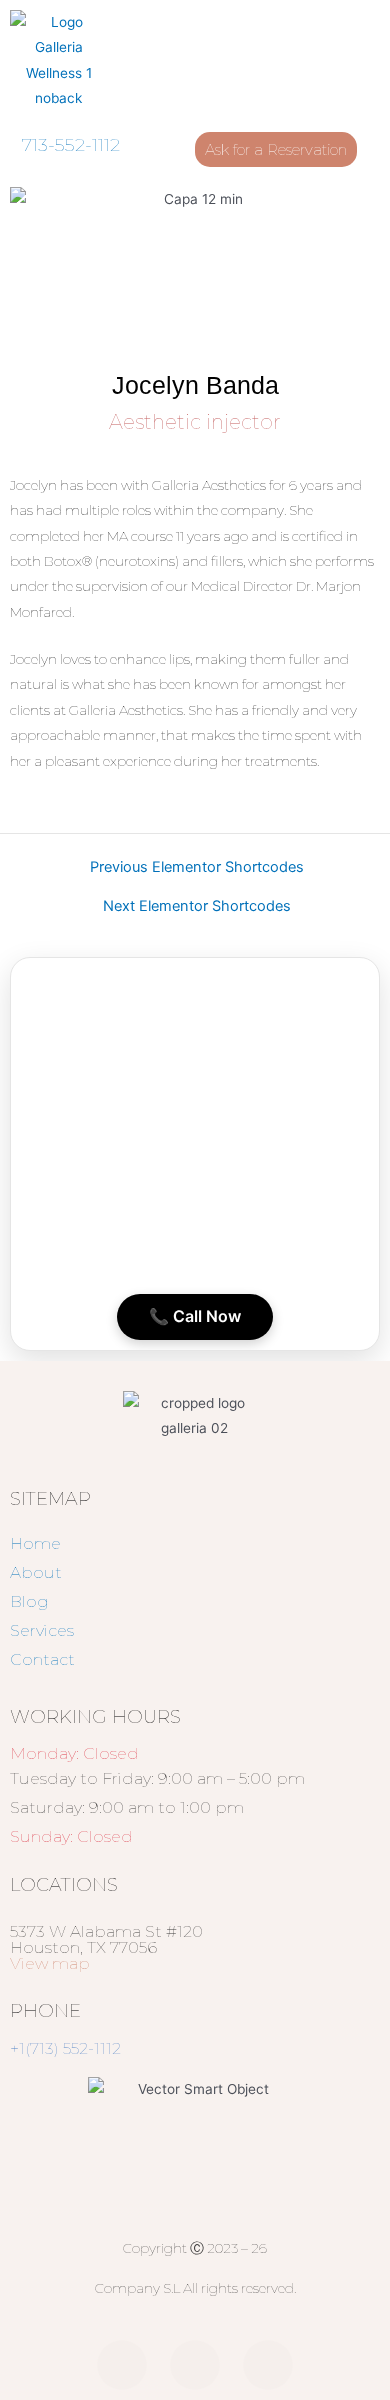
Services (42, 1630)
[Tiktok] (268, 2365)
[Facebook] (122, 2365)
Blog (29, 1601)
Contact (42, 1659)
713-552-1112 (71, 145)
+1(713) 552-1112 (65, 2048)
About (36, 1572)
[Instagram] (195, 2365)
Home (35, 1543)
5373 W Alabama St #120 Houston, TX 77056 (106, 1947)
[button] (325, 61)
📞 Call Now (195, 1316)
